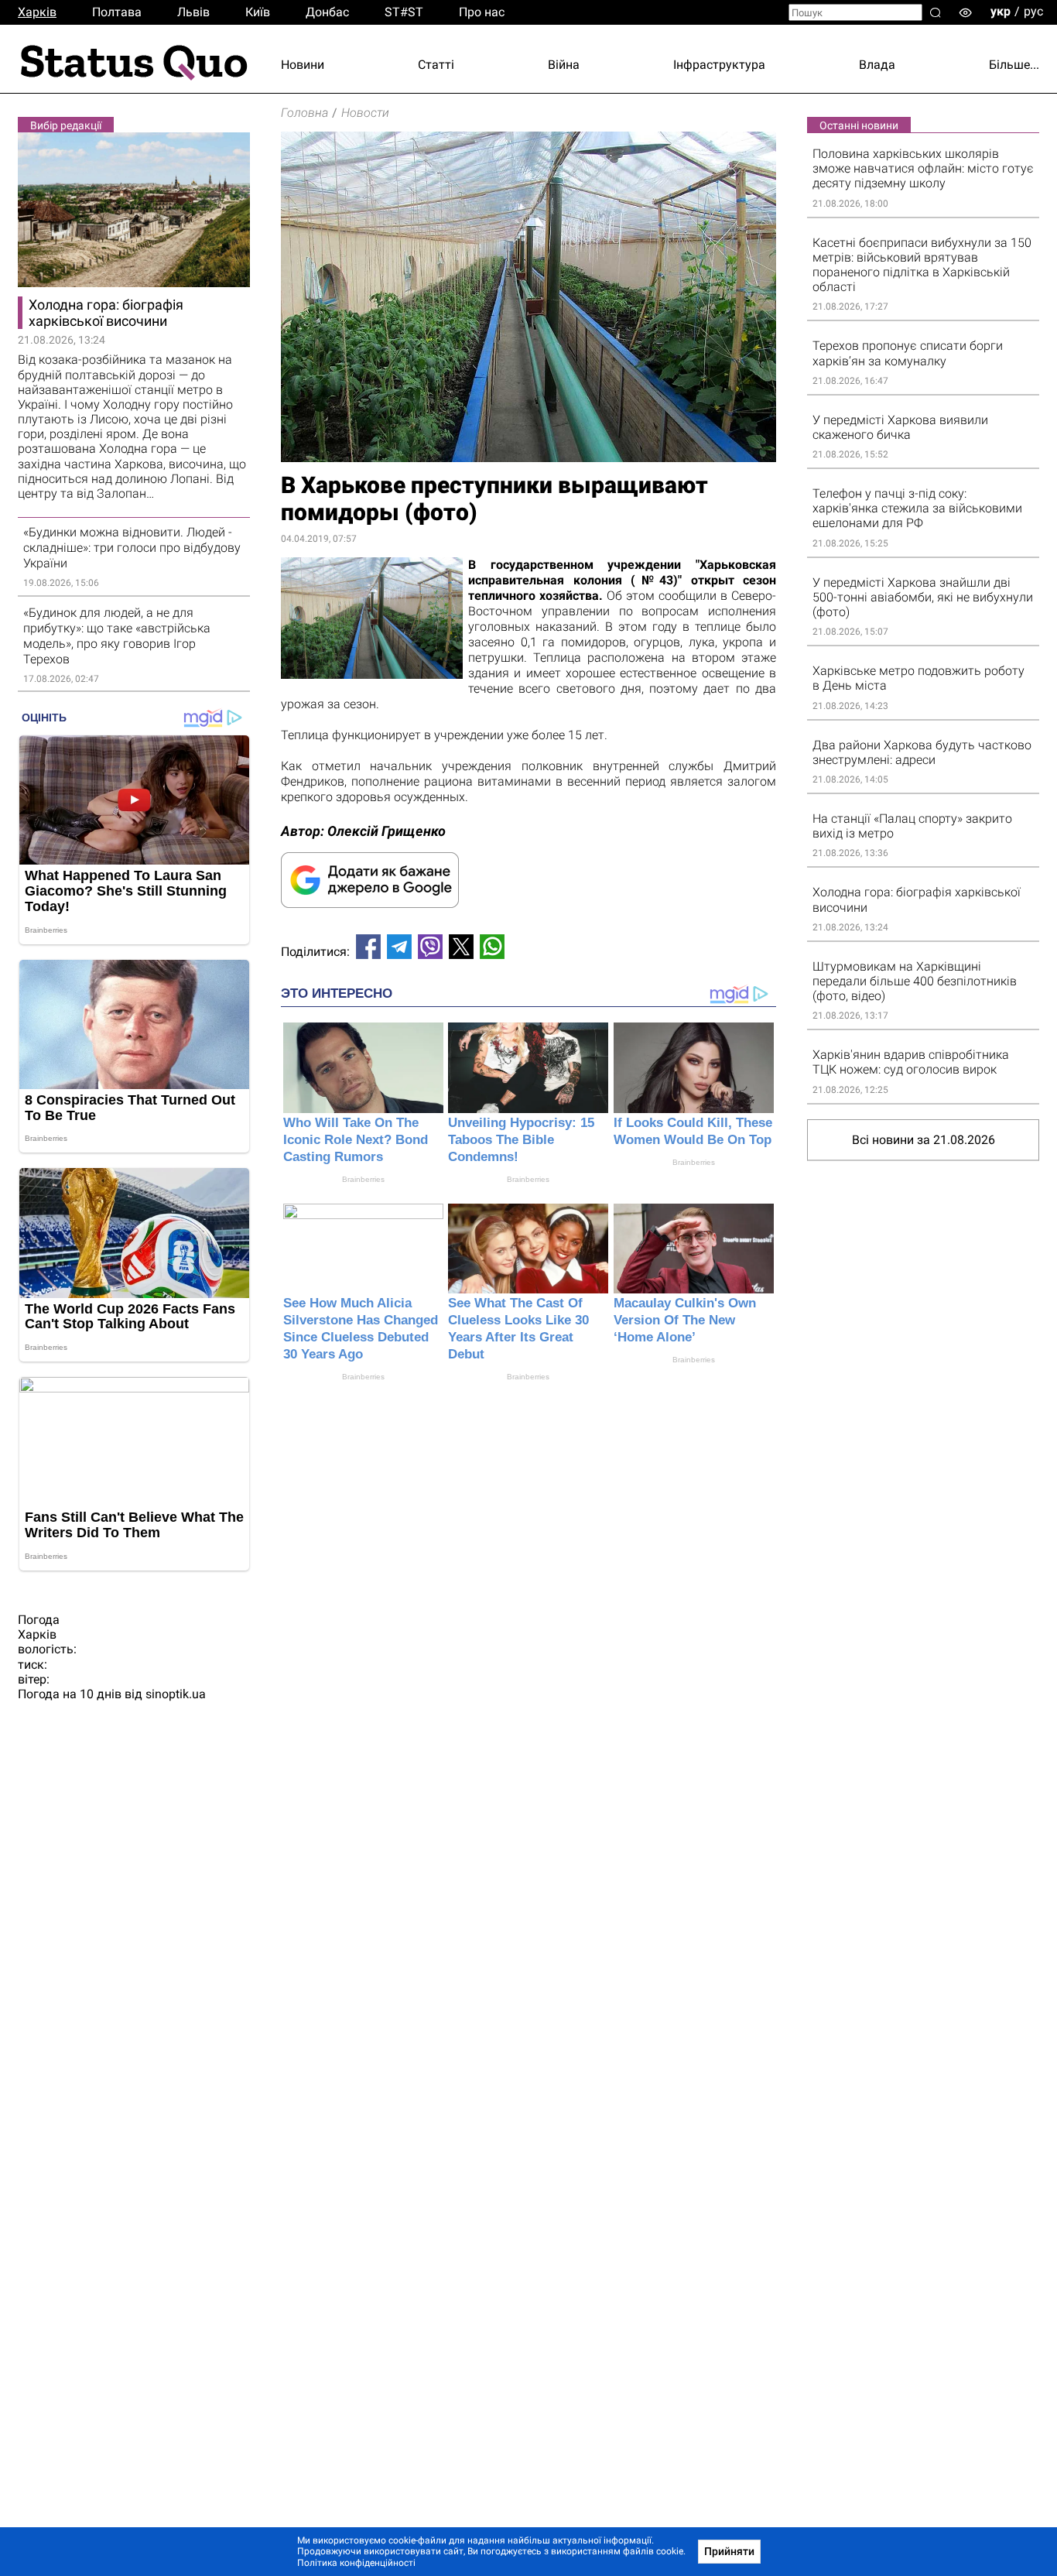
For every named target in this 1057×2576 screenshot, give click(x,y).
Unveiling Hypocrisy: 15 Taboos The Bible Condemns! (521, 1140)
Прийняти (729, 2551)
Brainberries (363, 1179)
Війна (564, 65)
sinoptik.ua (176, 1694)
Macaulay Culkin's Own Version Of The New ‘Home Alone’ (685, 1320)
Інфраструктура (719, 65)
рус (1033, 11)
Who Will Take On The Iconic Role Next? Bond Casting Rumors (356, 1140)
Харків (37, 12)
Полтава (117, 12)
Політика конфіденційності (356, 2563)
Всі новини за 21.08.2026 (924, 1140)
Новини (303, 65)
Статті (436, 65)
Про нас (482, 12)
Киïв (258, 12)
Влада (877, 65)
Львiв (193, 12)
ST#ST (404, 12)
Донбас (327, 12)
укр (1001, 11)
